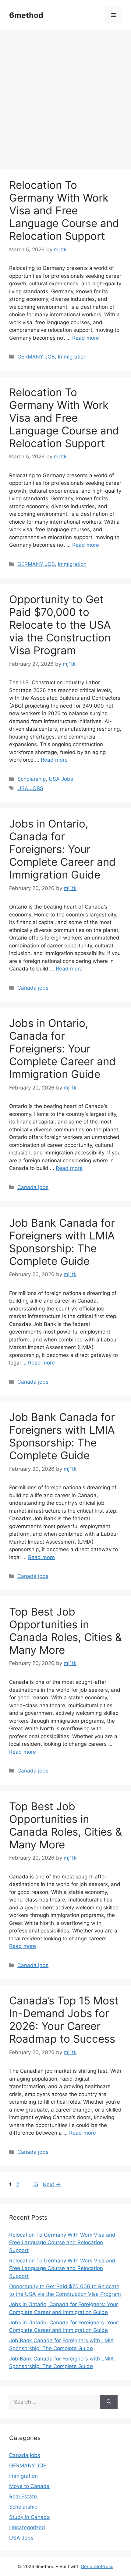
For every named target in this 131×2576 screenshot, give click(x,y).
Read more (86, 338)
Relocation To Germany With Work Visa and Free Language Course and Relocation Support (64, 210)
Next (52, 2184)
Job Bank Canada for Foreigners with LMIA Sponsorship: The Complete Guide (62, 1242)
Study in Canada (30, 2517)
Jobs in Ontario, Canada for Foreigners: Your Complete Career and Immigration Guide (62, 849)
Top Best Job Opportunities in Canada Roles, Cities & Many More (65, 1631)
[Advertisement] (65, 102)
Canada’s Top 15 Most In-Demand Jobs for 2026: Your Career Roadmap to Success (64, 2020)
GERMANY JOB (36, 357)
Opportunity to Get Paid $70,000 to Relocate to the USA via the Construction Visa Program (60, 625)
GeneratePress (97, 2566)
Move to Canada (29, 2486)
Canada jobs (33, 988)
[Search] (109, 2402)
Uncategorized (27, 2527)
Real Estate (23, 2496)
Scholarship (32, 779)
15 (36, 2184)
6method (26, 15)
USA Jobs (61, 779)
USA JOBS (30, 788)
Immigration (72, 357)
